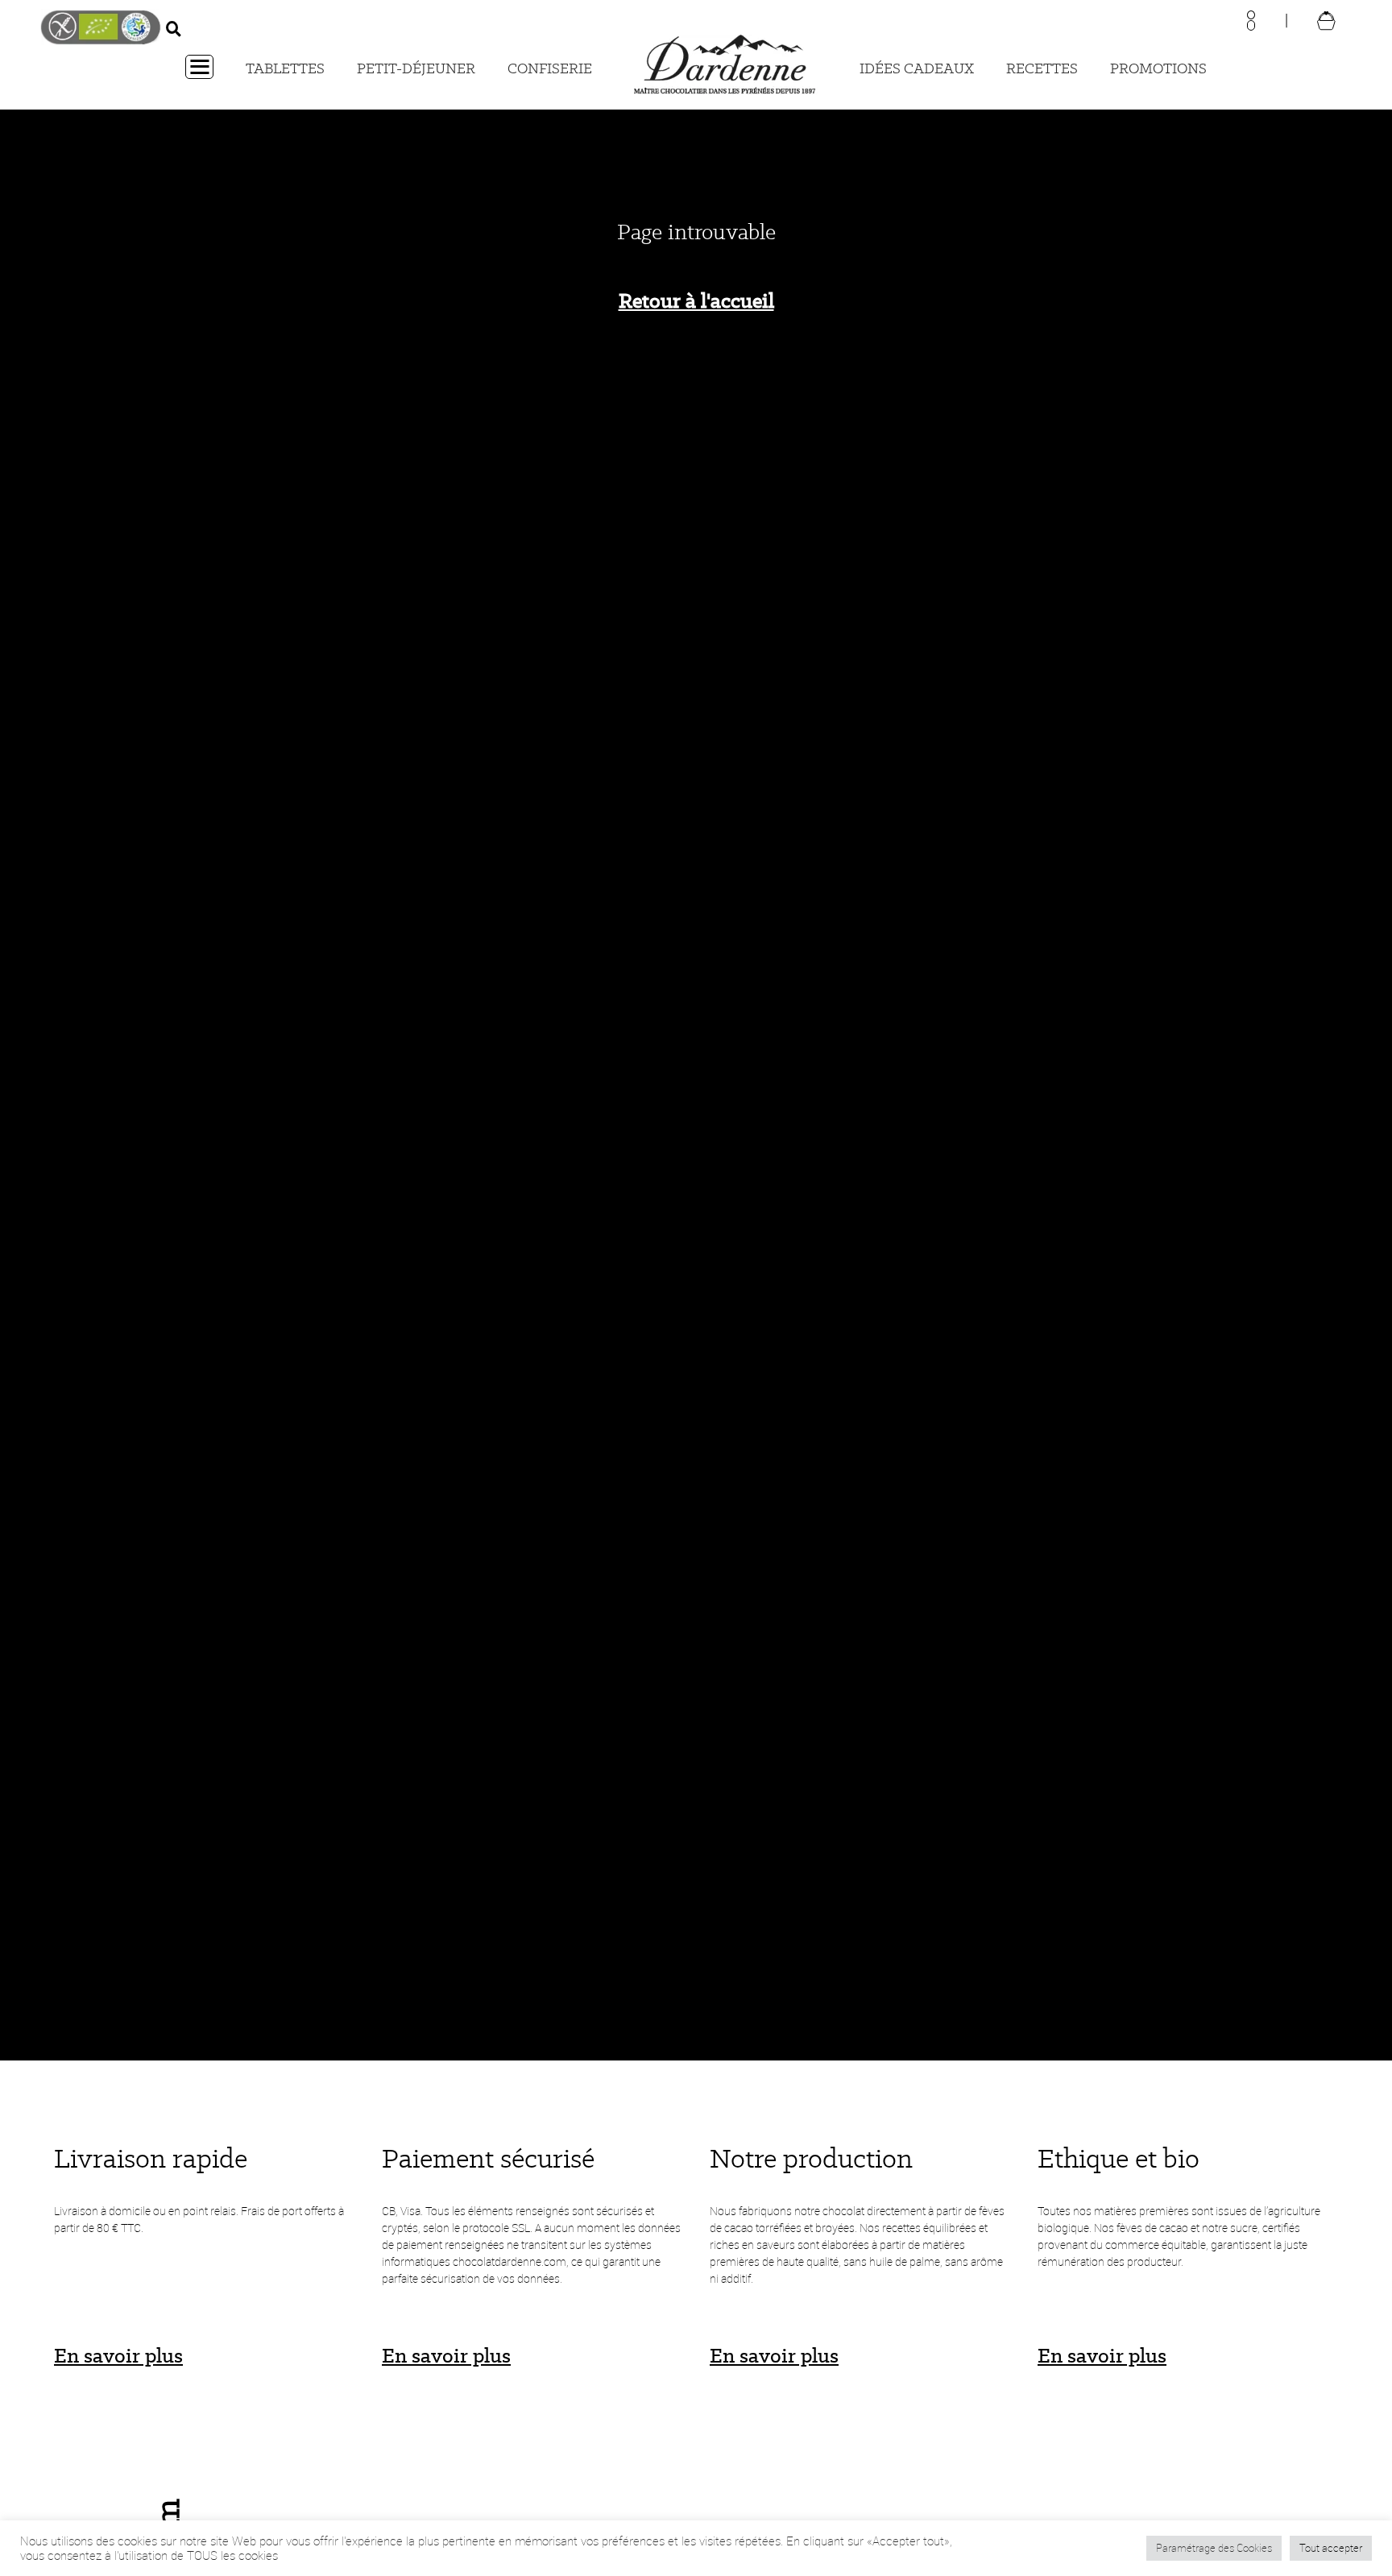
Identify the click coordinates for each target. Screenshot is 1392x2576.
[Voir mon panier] (1326, 20)
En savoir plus (118, 2355)
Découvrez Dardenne (18, 1103)
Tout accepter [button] (1331, 2548)
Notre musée (1374, 1077)
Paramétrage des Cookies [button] (1214, 2548)
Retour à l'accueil (696, 300)
